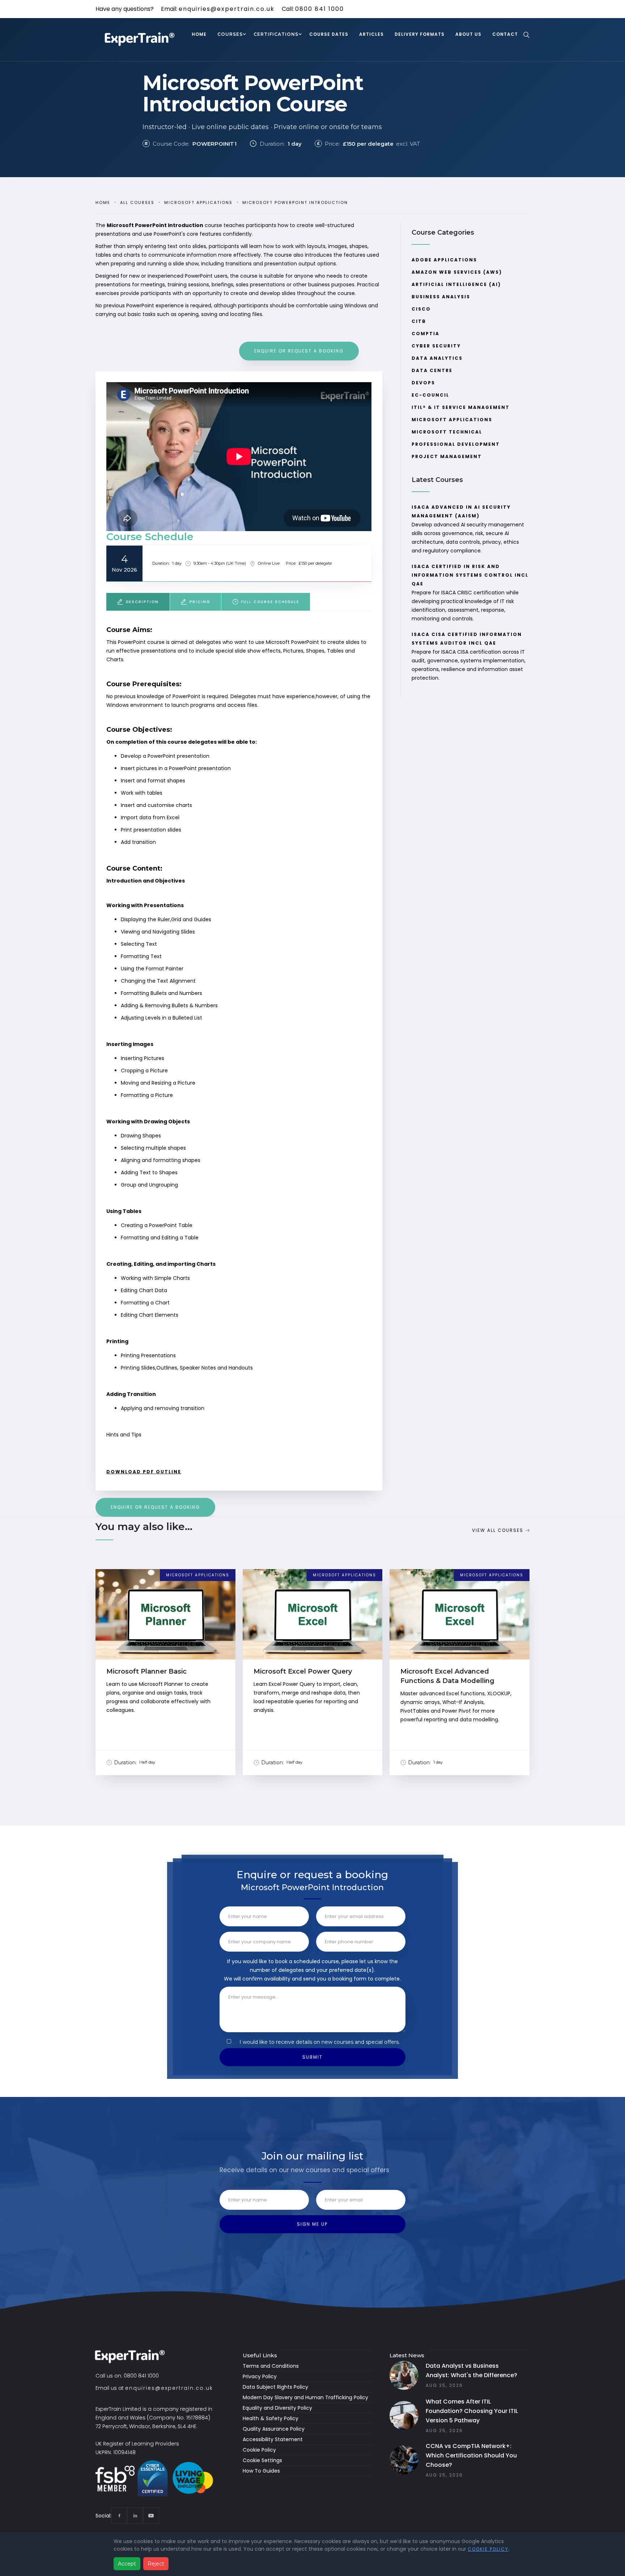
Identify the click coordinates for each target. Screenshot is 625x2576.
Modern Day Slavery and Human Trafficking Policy (305, 2397)
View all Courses (498, 1530)
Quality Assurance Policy (274, 2429)
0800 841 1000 (320, 9)
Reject (156, 2564)
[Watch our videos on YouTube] (151, 2515)
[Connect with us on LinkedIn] (135, 2515)
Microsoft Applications (198, 202)
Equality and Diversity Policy (277, 2408)
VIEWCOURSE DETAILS (165, 1621)
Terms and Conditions (271, 2366)
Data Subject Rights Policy (275, 2387)
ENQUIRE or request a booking (299, 351)
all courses (137, 202)
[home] (141, 40)
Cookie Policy (259, 2450)
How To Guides (261, 2471)
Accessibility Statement (273, 2439)
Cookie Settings (262, 2460)
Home (103, 202)
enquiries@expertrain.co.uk (227, 9)
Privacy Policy (260, 2376)
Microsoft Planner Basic (146, 1671)
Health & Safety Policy (271, 2418)
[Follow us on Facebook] (119, 2515)
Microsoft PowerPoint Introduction (295, 202)
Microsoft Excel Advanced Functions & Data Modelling (447, 1676)
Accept (127, 2564)
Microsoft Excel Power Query (303, 1671)
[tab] (138, 602)
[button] (230, 35)
